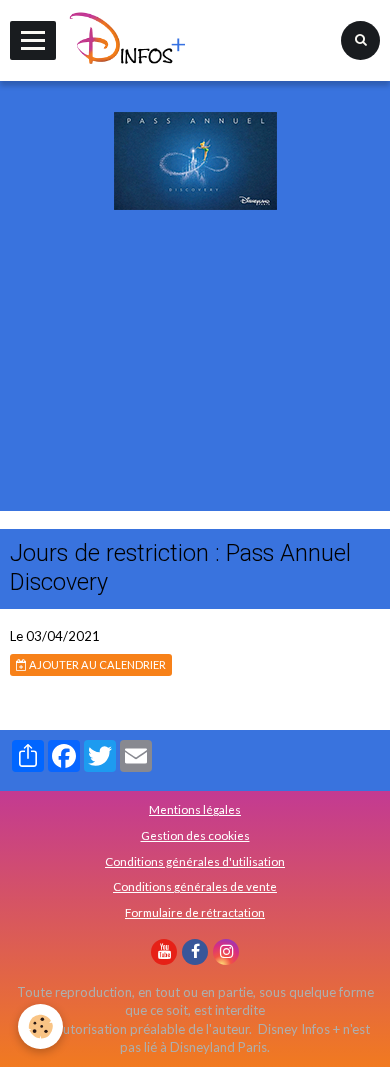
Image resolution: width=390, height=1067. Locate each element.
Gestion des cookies (195, 835)
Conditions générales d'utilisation (195, 861)
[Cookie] (40, 1026)
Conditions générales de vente (195, 886)
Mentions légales (195, 809)
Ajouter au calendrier (96, 664)
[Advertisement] (195, 386)
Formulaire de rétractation (195, 912)
